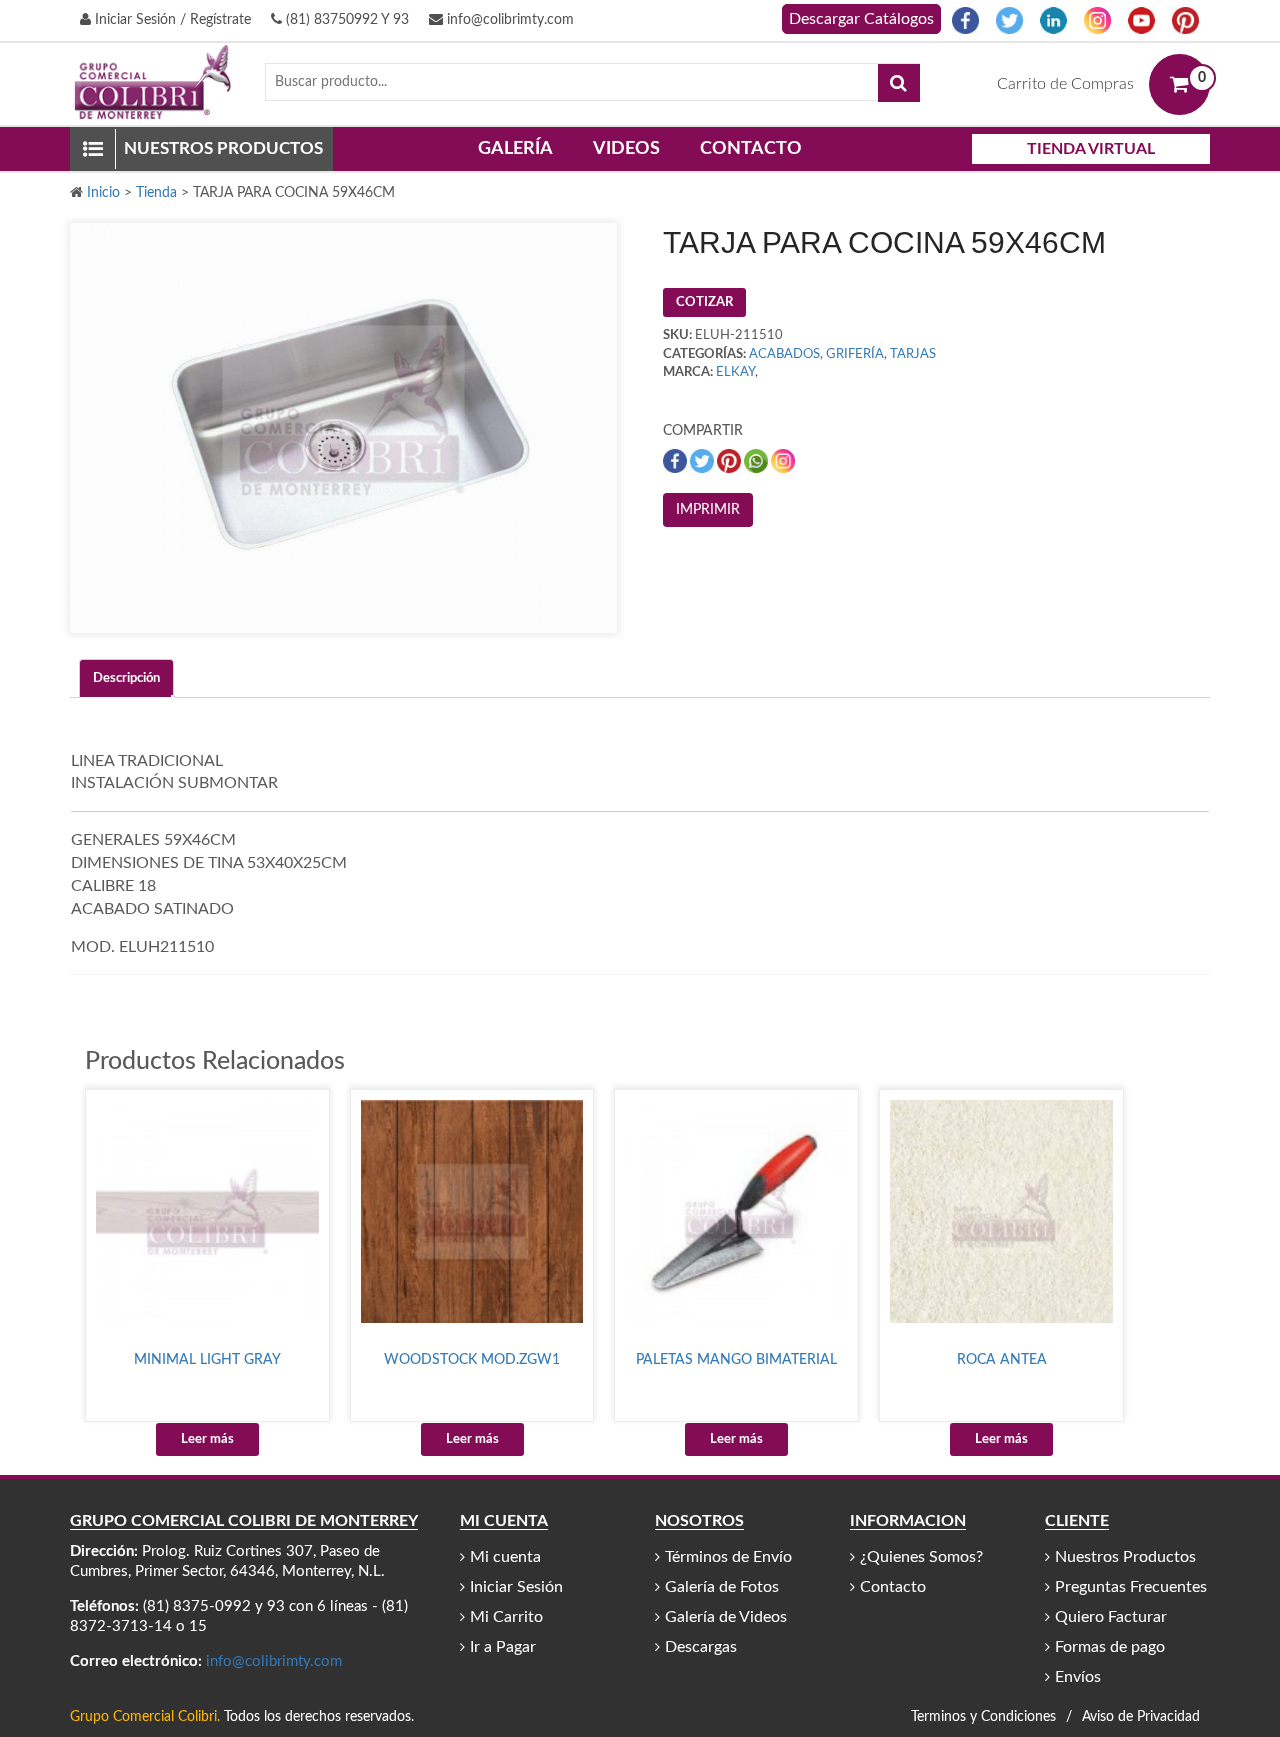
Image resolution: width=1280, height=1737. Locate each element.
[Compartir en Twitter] (703, 460)
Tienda (156, 193)
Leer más (207, 1439)
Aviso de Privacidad (1141, 1717)
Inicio (103, 193)
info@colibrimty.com (508, 20)
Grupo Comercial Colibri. (145, 1717)
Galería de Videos (726, 1617)
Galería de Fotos (722, 1587)
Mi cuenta (505, 1557)
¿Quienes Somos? (921, 1557)
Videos (626, 149)
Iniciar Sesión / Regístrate (171, 20)
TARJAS (913, 354)
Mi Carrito (506, 1617)
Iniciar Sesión (516, 1587)
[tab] (126, 678)
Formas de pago (1110, 1647)
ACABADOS (784, 354)
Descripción (126, 678)
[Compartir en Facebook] (676, 460)
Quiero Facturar (1111, 1617)
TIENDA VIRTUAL (1091, 149)
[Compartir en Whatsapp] (757, 460)
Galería (515, 149)
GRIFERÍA (855, 354)
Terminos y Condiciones (983, 1717)
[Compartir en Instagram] (783, 460)
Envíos (1078, 1677)
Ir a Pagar (503, 1647)
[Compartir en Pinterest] (730, 460)
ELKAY (735, 372)
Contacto (751, 149)
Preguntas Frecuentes (1131, 1587)
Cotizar (704, 302)
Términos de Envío (728, 1557)
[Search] (899, 83)
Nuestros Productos (1125, 1557)
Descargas (701, 1647)
